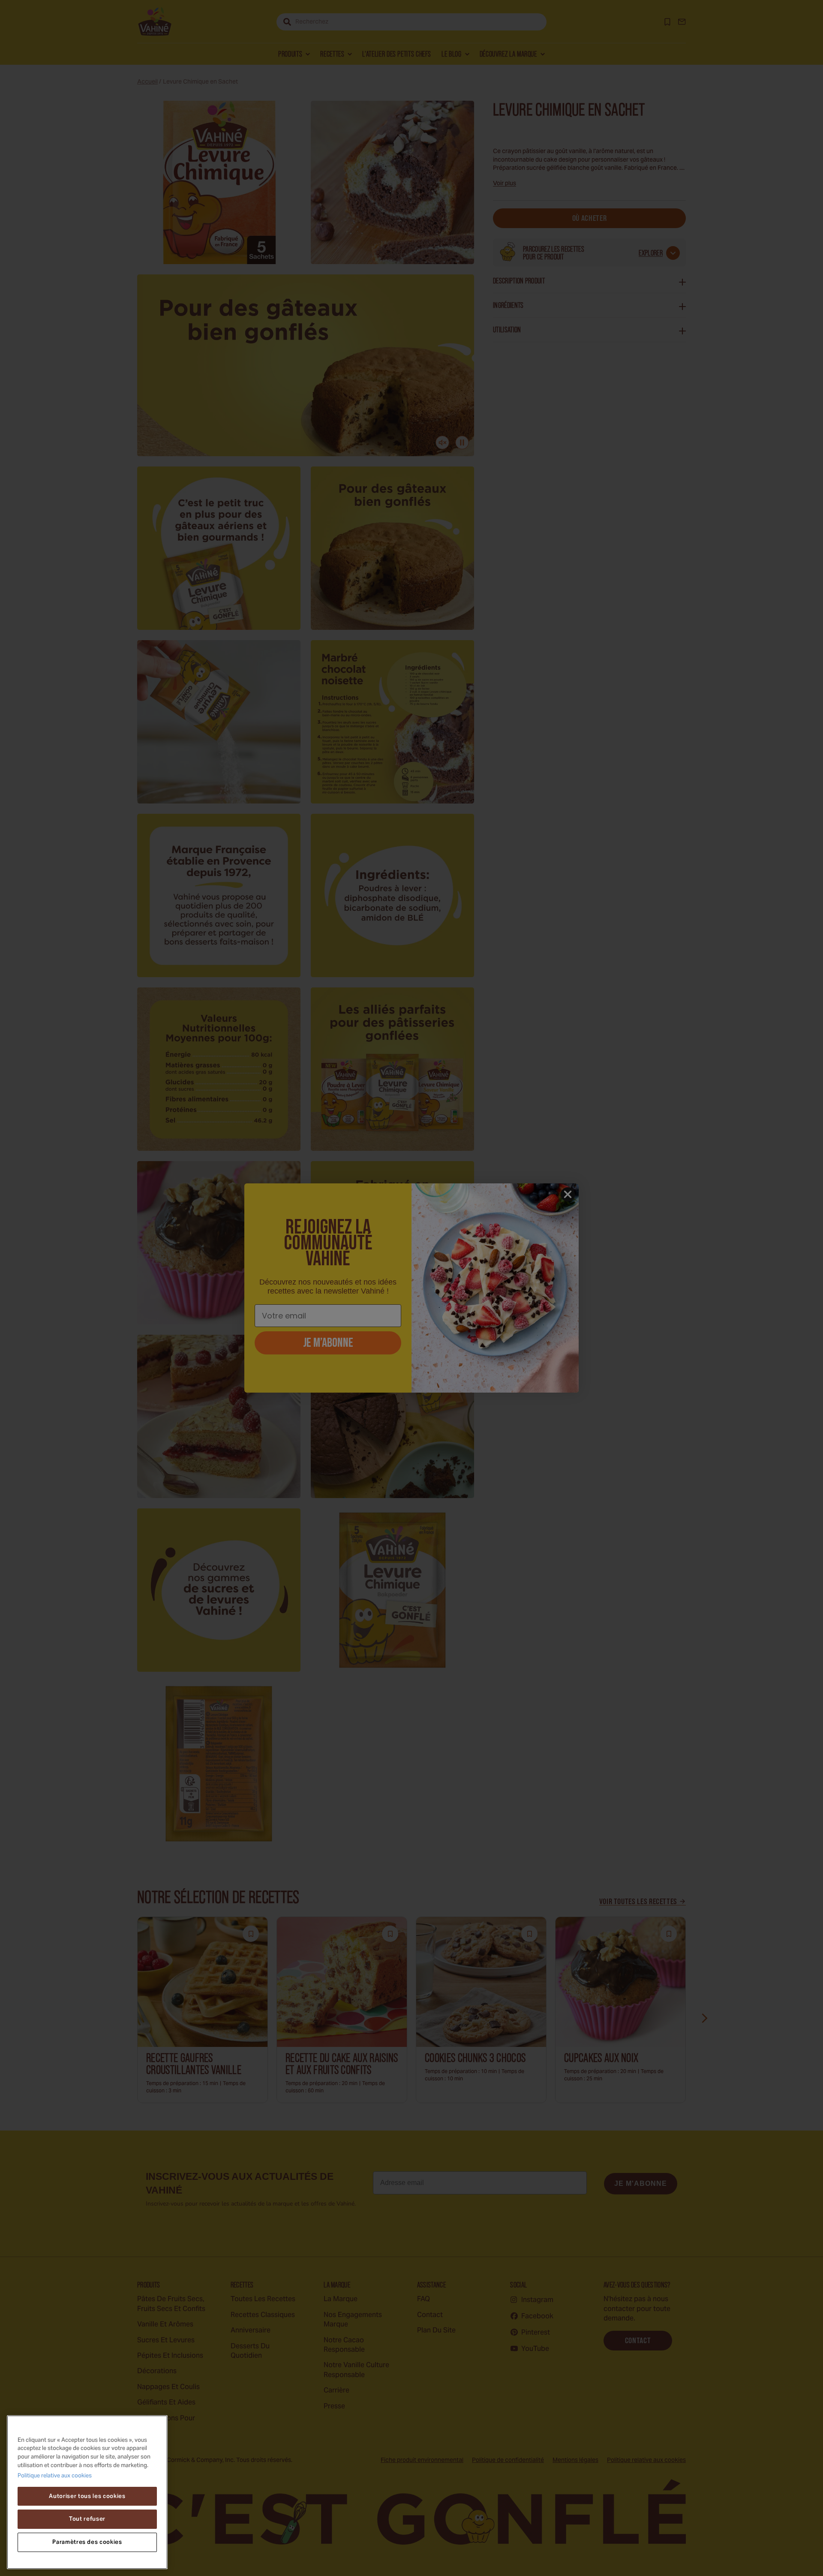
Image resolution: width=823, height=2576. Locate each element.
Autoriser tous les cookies (87, 2496)
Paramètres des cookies (87, 2542)
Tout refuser (87, 2519)
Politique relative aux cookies (55, 2477)
